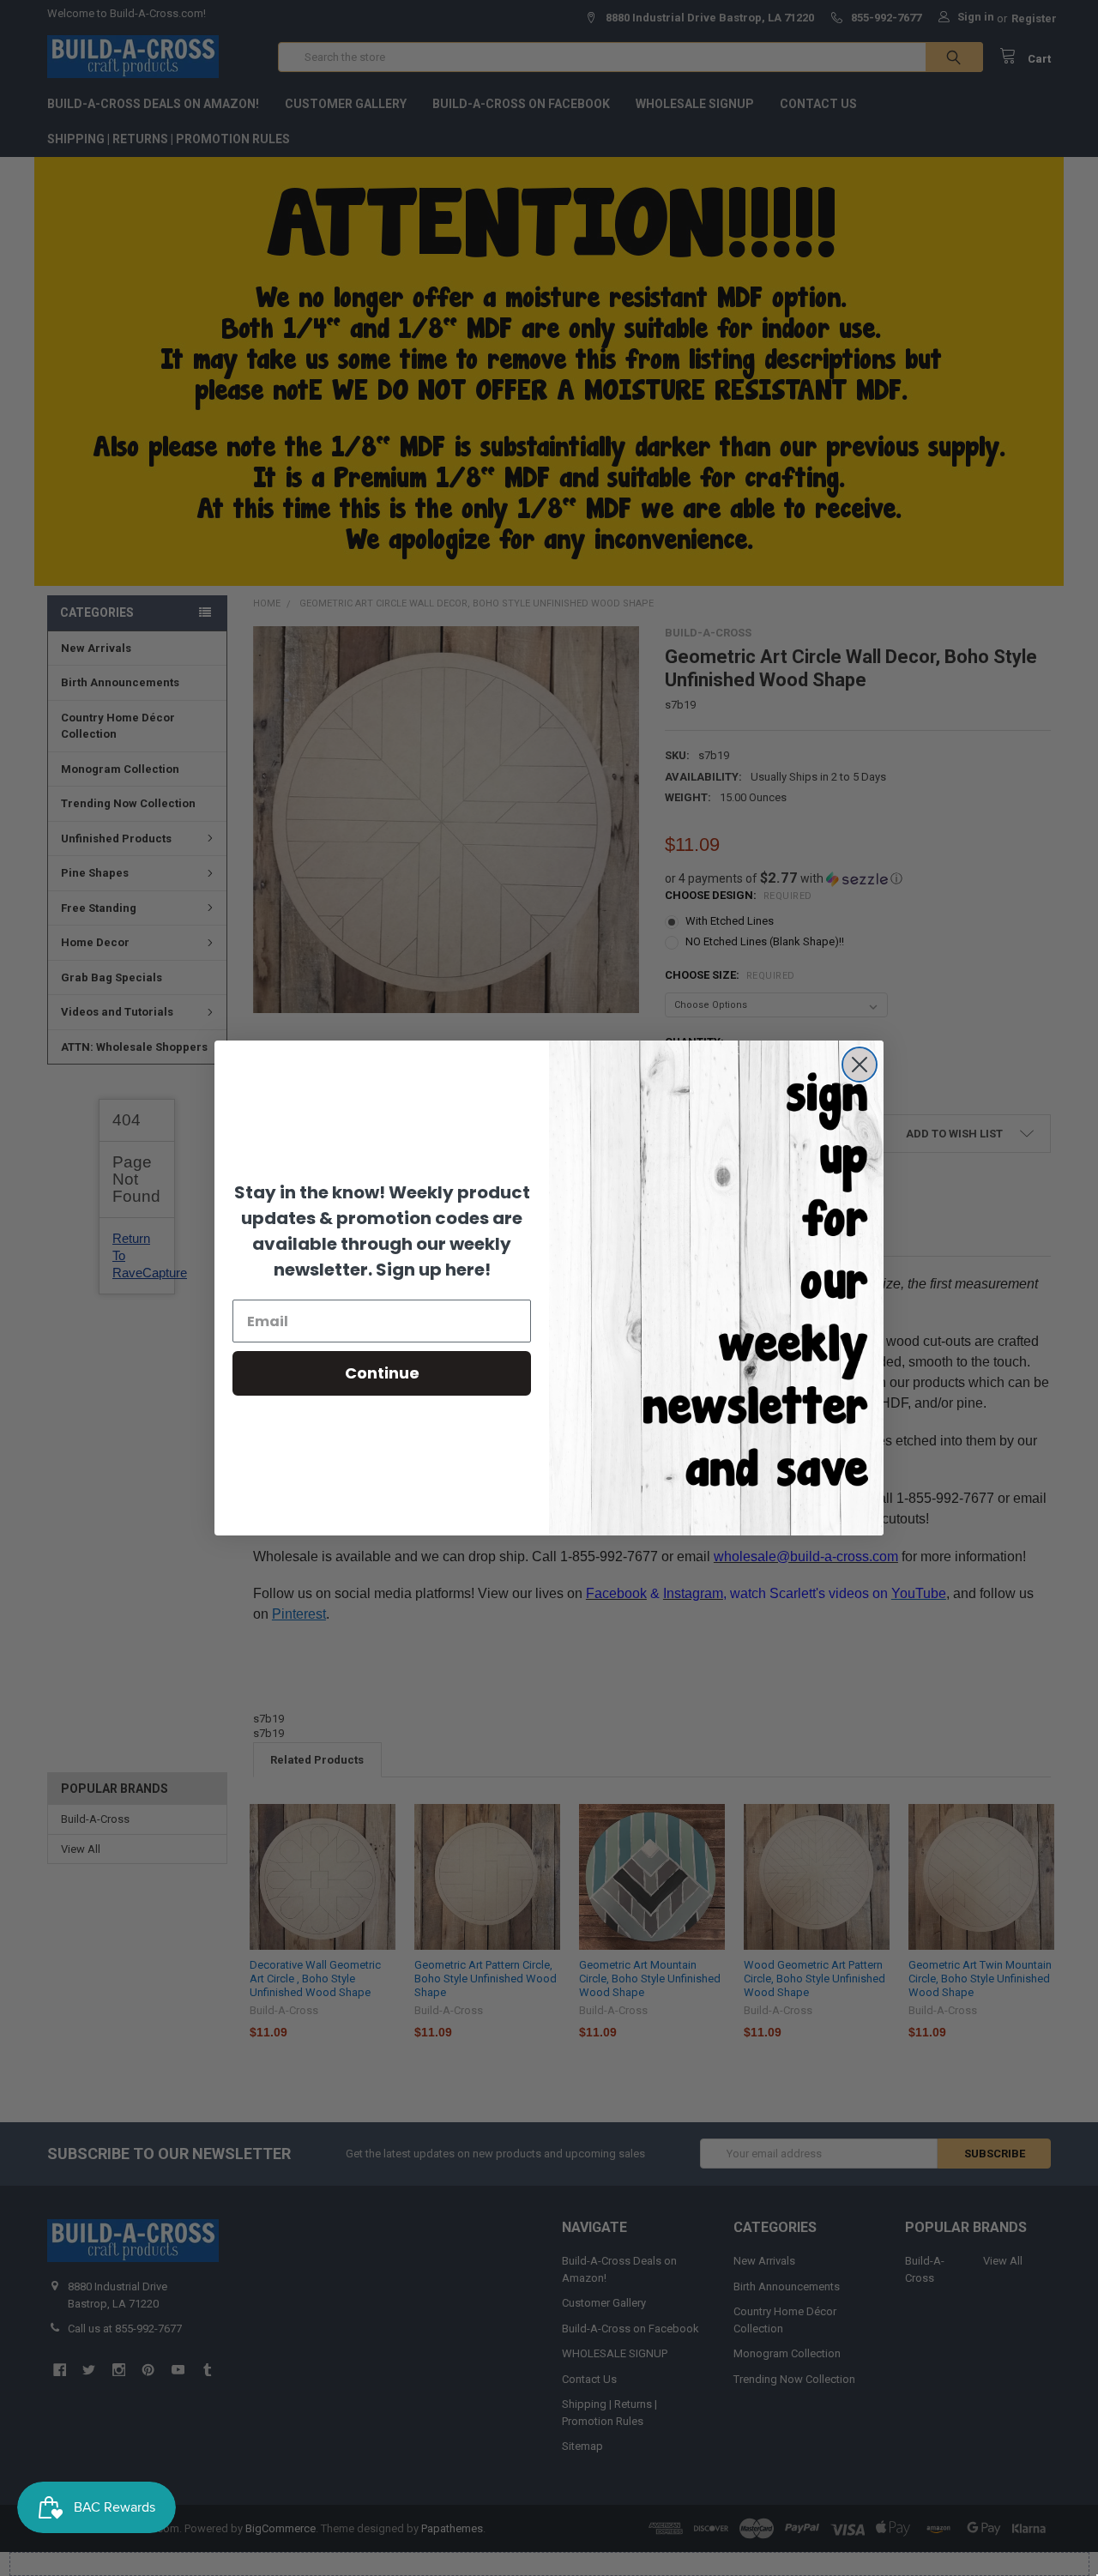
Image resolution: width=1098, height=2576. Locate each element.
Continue (382, 1373)
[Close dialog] (860, 1065)
